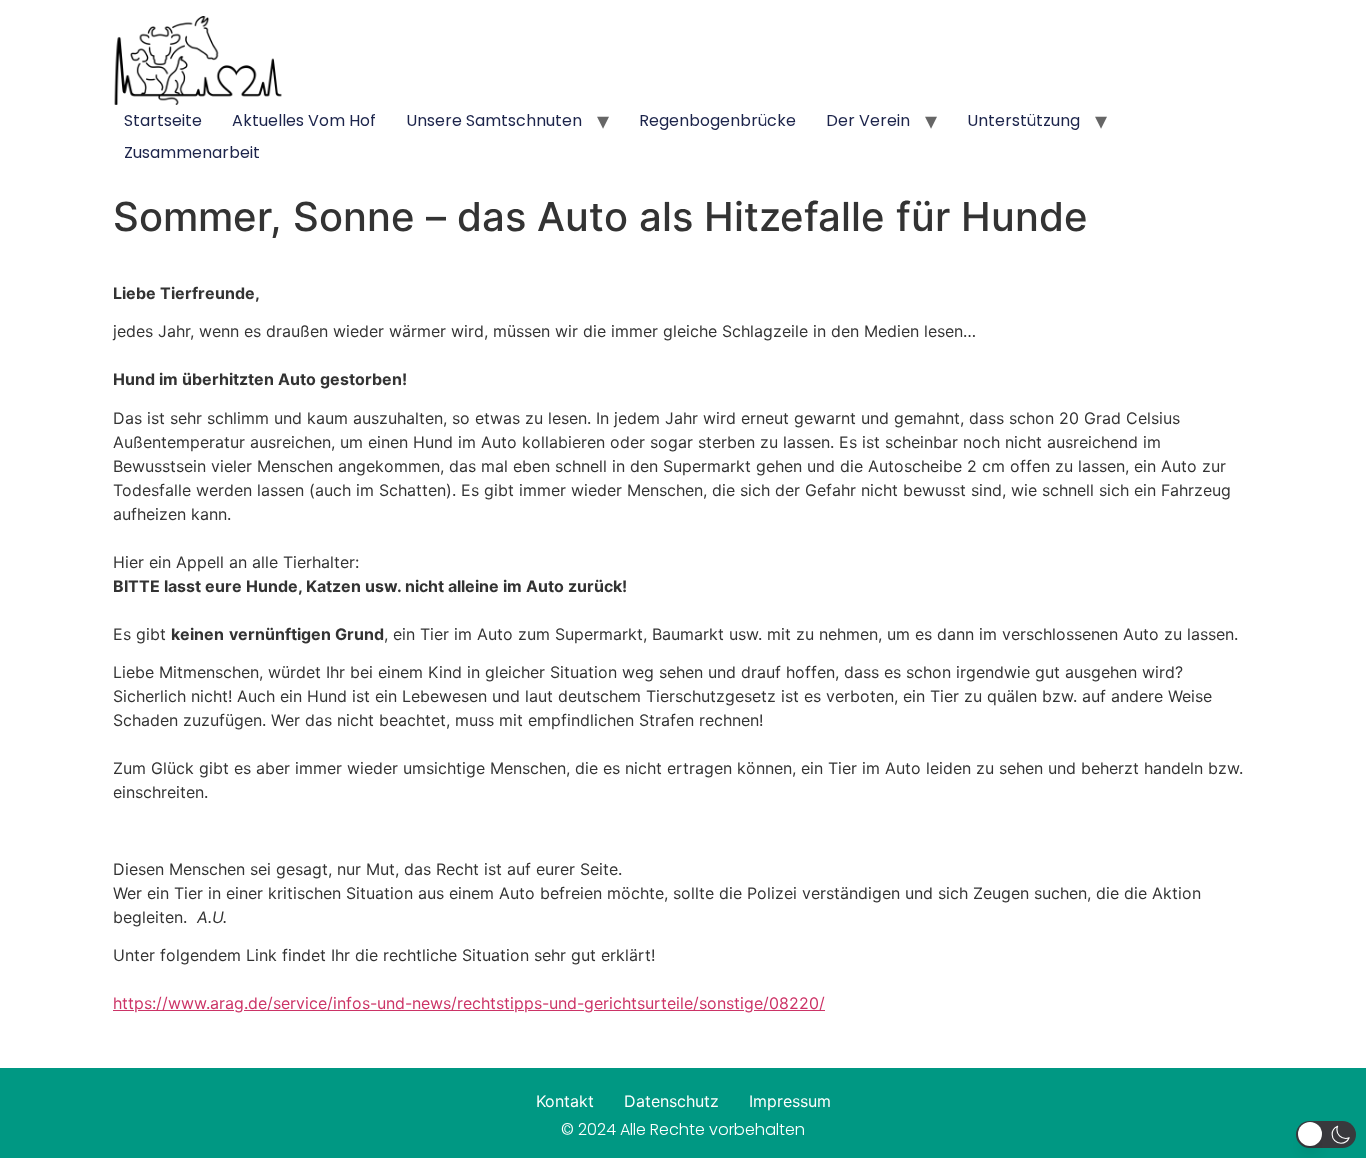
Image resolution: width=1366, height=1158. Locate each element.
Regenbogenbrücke (717, 120)
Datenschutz (671, 1101)
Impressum (790, 1101)
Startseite (163, 120)
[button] (1326, 1134)
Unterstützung (1023, 120)
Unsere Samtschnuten (494, 120)
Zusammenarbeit (192, 152)
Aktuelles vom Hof (304, 120)
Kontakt (565, 1101)
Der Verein (868, 120)
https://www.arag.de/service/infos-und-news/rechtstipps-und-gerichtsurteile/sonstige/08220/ (469, 1003)
